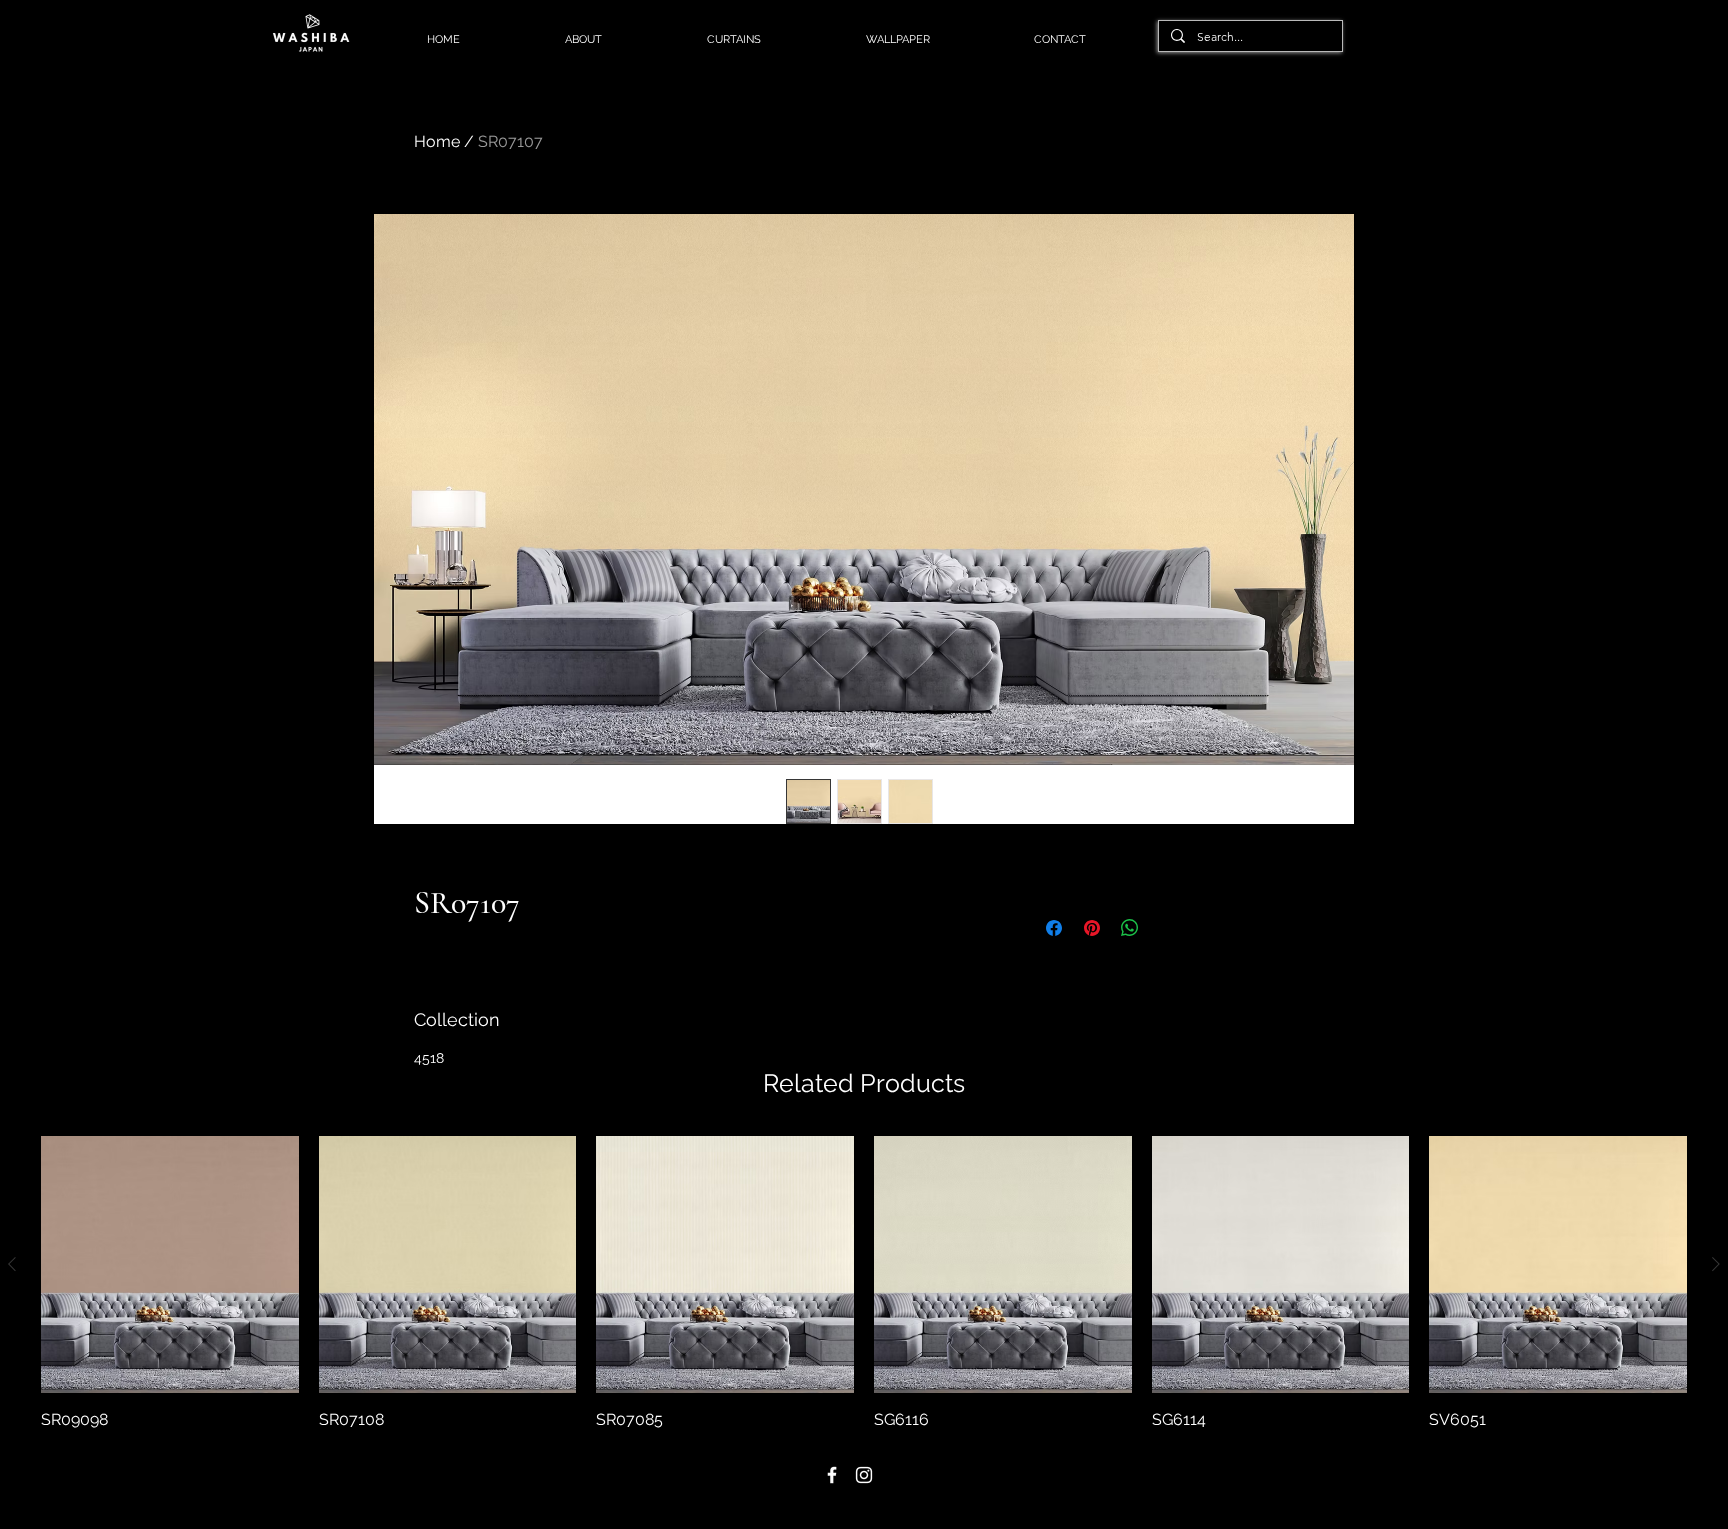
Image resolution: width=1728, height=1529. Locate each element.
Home (437, 141)
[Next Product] (1716, 1264)
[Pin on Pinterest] (1092, 928)
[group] (864, 1284)
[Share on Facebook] (1054, 928)
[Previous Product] (12, 1264)
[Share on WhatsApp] (1130, 928)
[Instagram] (864, 1475)
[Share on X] (1168, 928)
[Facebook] (832, 1475)
